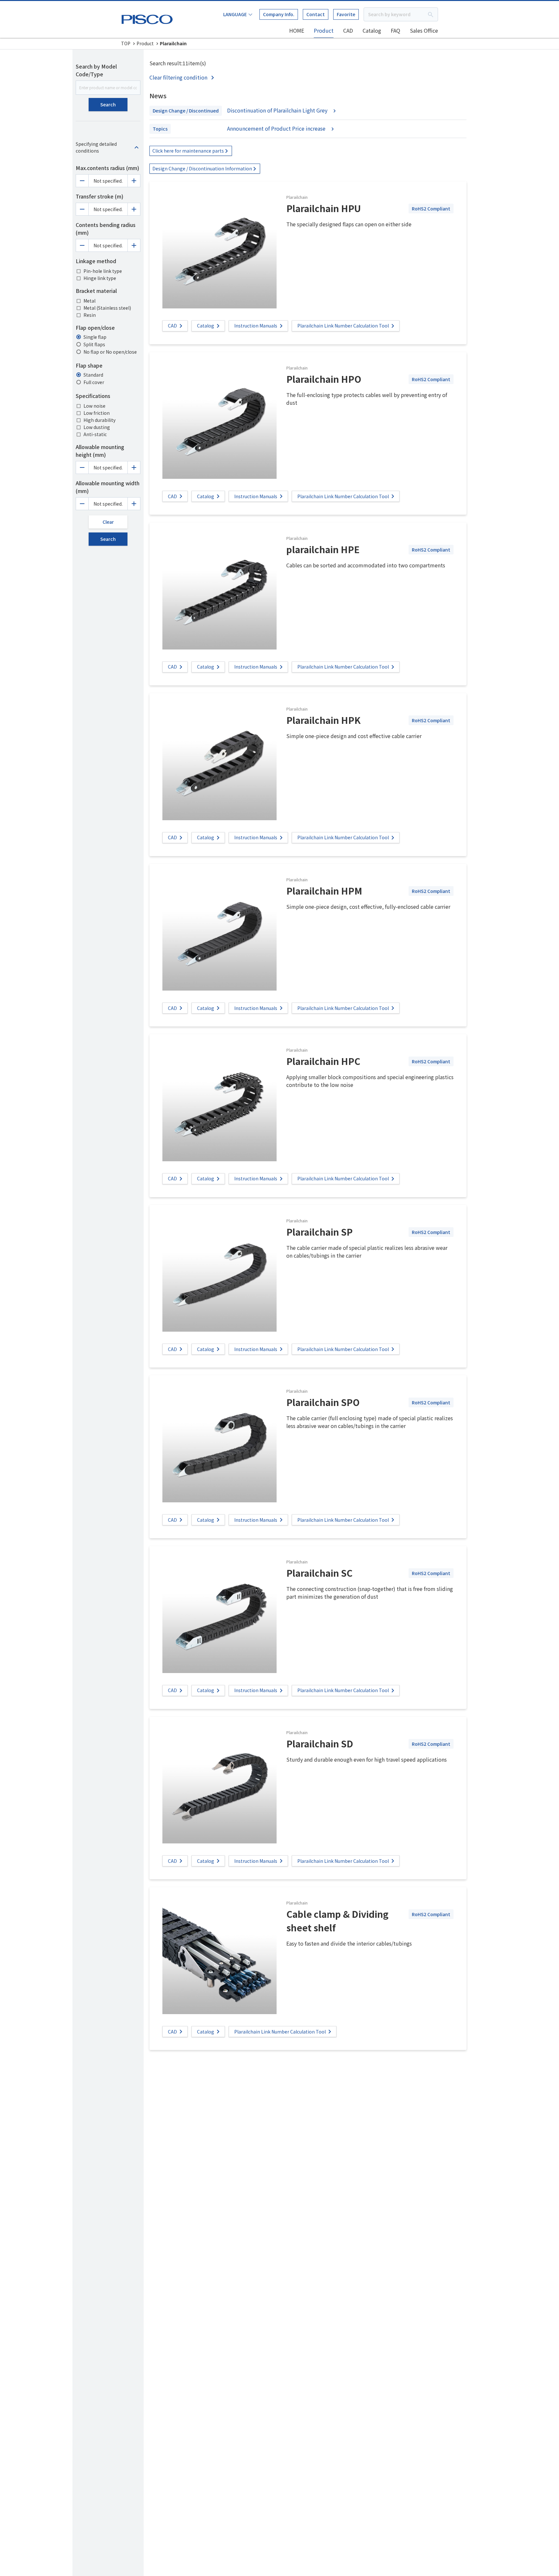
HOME (297, 30)
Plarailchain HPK (323, 720)
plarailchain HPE (323, 549)
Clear (108, 522)
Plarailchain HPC (323, 1061)
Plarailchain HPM (324, 891)
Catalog (372, 30)
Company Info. (279, 14)
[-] (82, 181)
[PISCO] (148, 18)
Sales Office (424, 30)
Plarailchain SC (319, 1573)
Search (108, 104)
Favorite (346, 14)
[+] (134, 181)
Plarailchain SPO (323, 1402)
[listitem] (183, 77)
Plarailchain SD (320, 1744)
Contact (316, 14)
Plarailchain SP (319, 1232)
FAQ (395, 30)
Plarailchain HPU (324, 208)
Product (324, 30)
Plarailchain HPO (324, 379)
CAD (348, 30)
